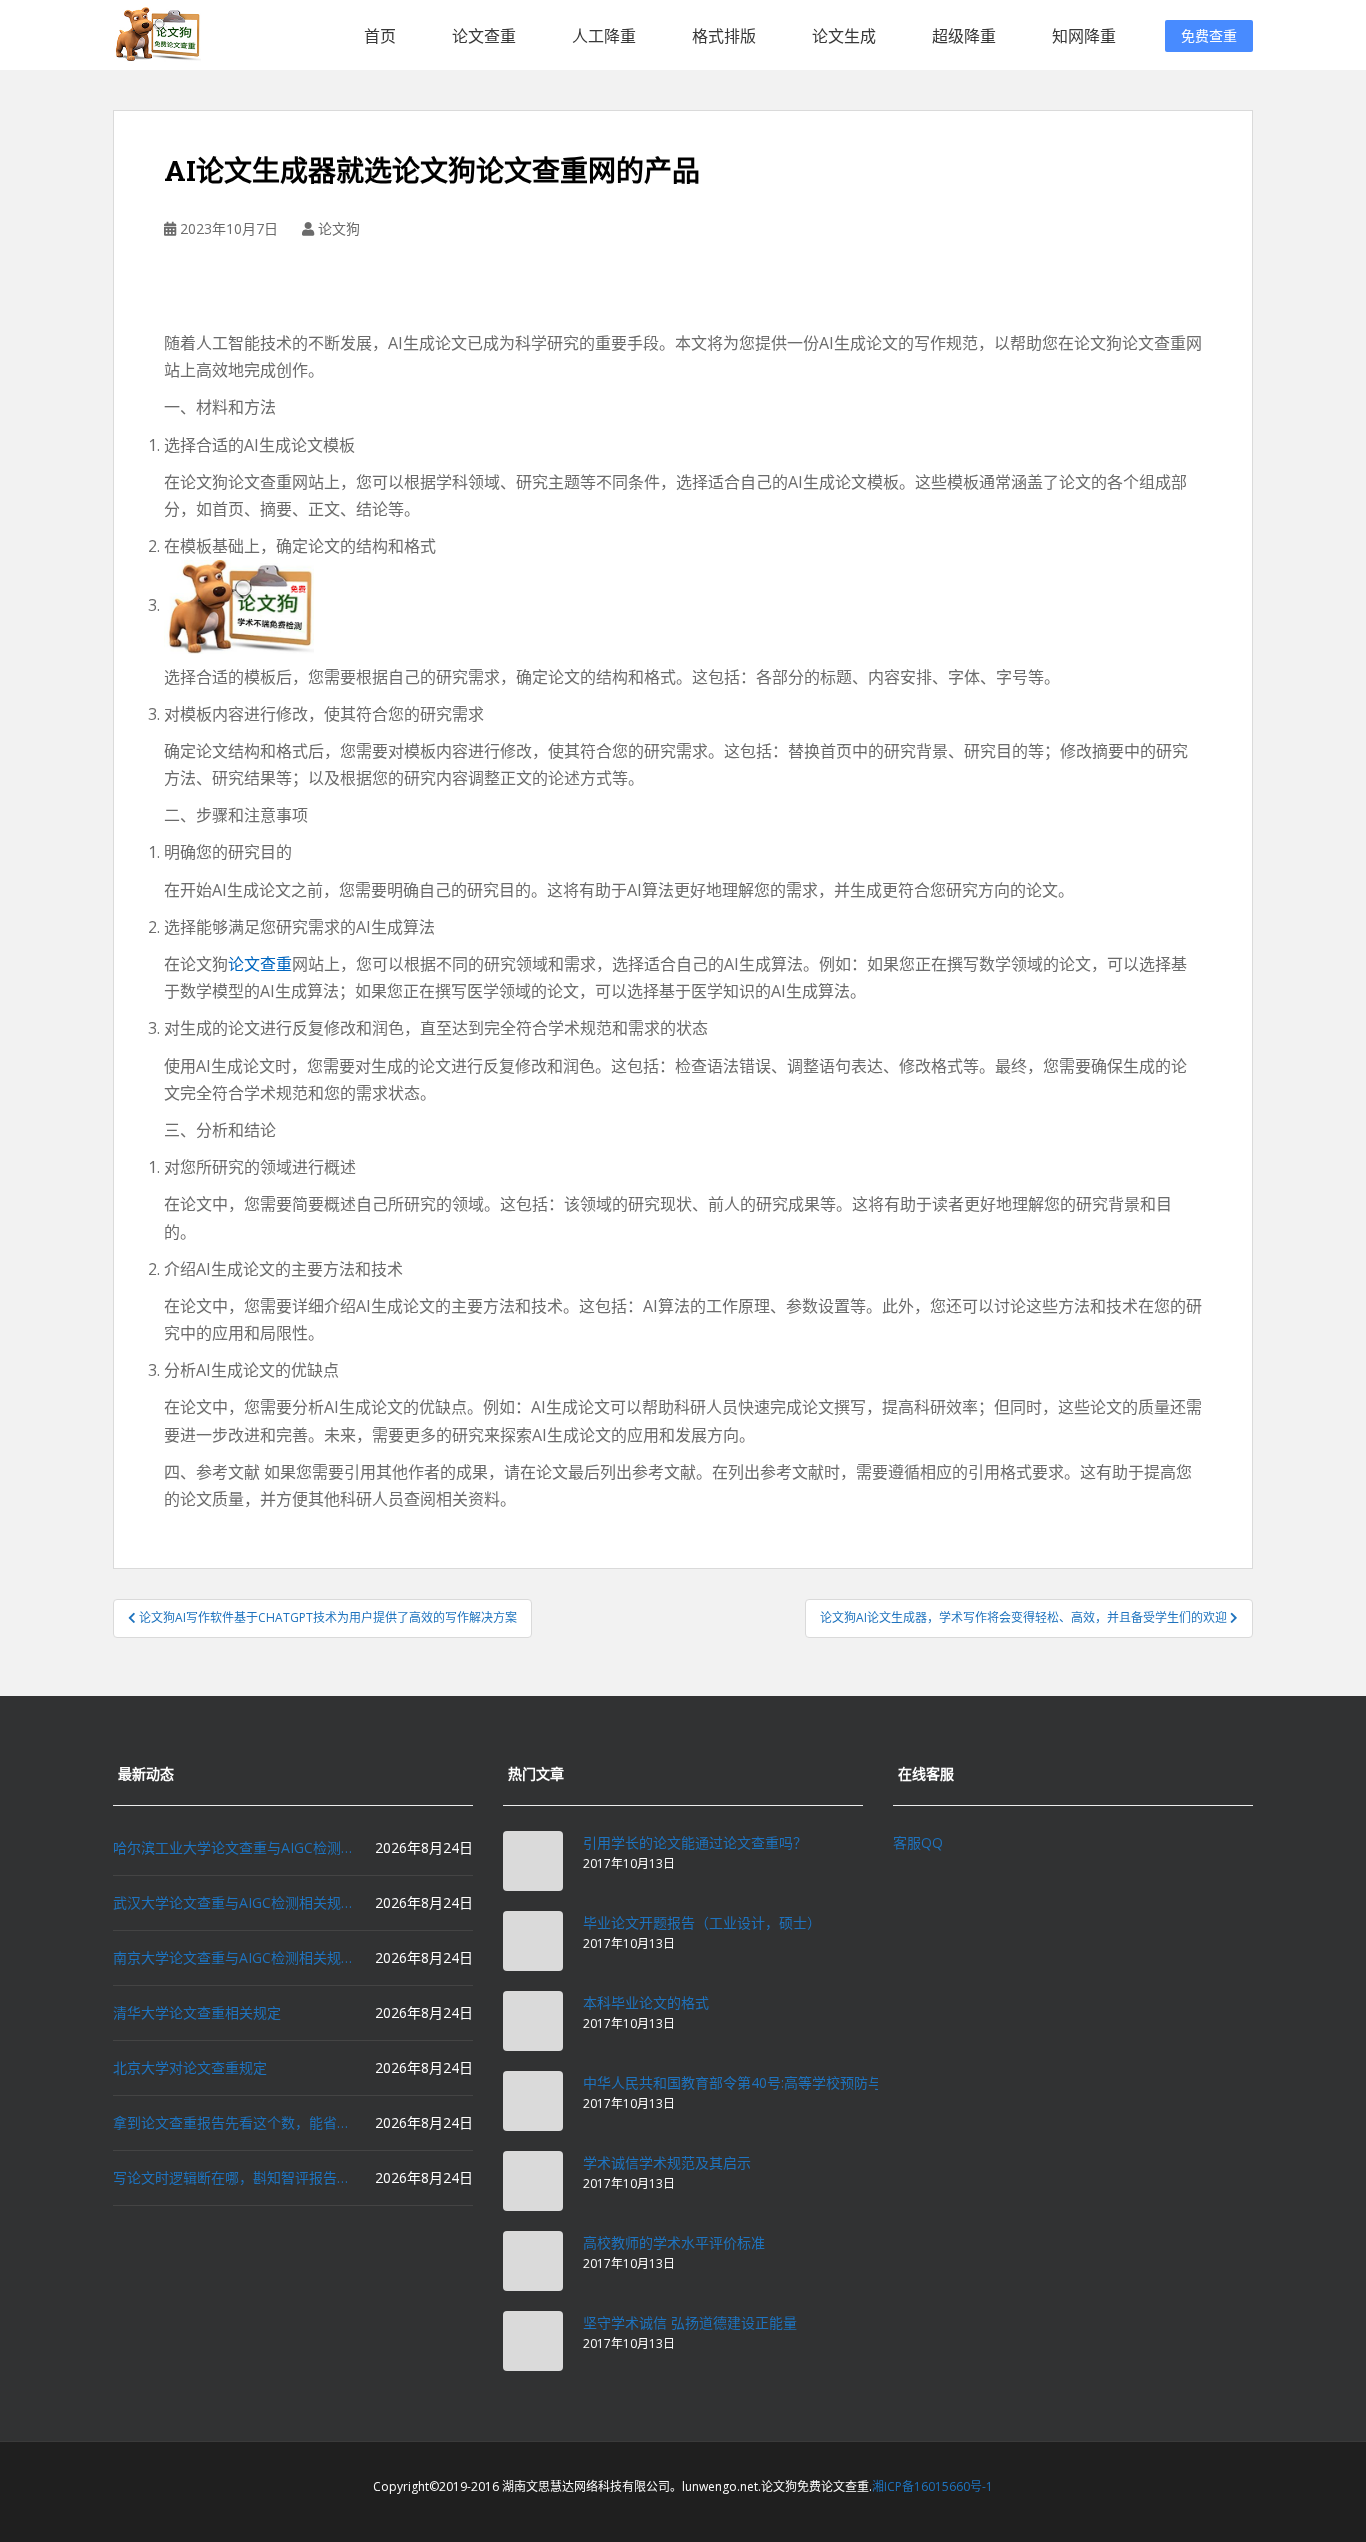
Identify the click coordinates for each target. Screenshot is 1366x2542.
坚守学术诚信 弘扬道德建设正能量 (690, 2322)
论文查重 (484, 36)
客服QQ (918, 1842)
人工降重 (604, 36)
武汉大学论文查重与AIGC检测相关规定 (233, 1902)
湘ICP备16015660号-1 (932, 2486)
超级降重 (964, 36)
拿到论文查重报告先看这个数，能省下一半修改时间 (233, 2122)
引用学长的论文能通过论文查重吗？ (695, 1842)
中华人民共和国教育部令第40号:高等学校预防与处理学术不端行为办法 (802, 2082)
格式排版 (724, 36)
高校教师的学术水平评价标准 (674, 2242)
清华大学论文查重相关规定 (197, 2012)
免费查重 (1209, 35)
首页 (380, 36)
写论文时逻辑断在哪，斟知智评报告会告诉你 (233, 2177)
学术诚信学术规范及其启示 (667, 2162)
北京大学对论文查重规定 (190, 2067)
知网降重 (1084, 36)
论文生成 (844, 36)
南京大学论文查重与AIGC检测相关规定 (233, 1957)
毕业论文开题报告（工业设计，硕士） (702, 1922)
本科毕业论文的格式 (646, 2002)
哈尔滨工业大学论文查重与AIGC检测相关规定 (233, 1847)
